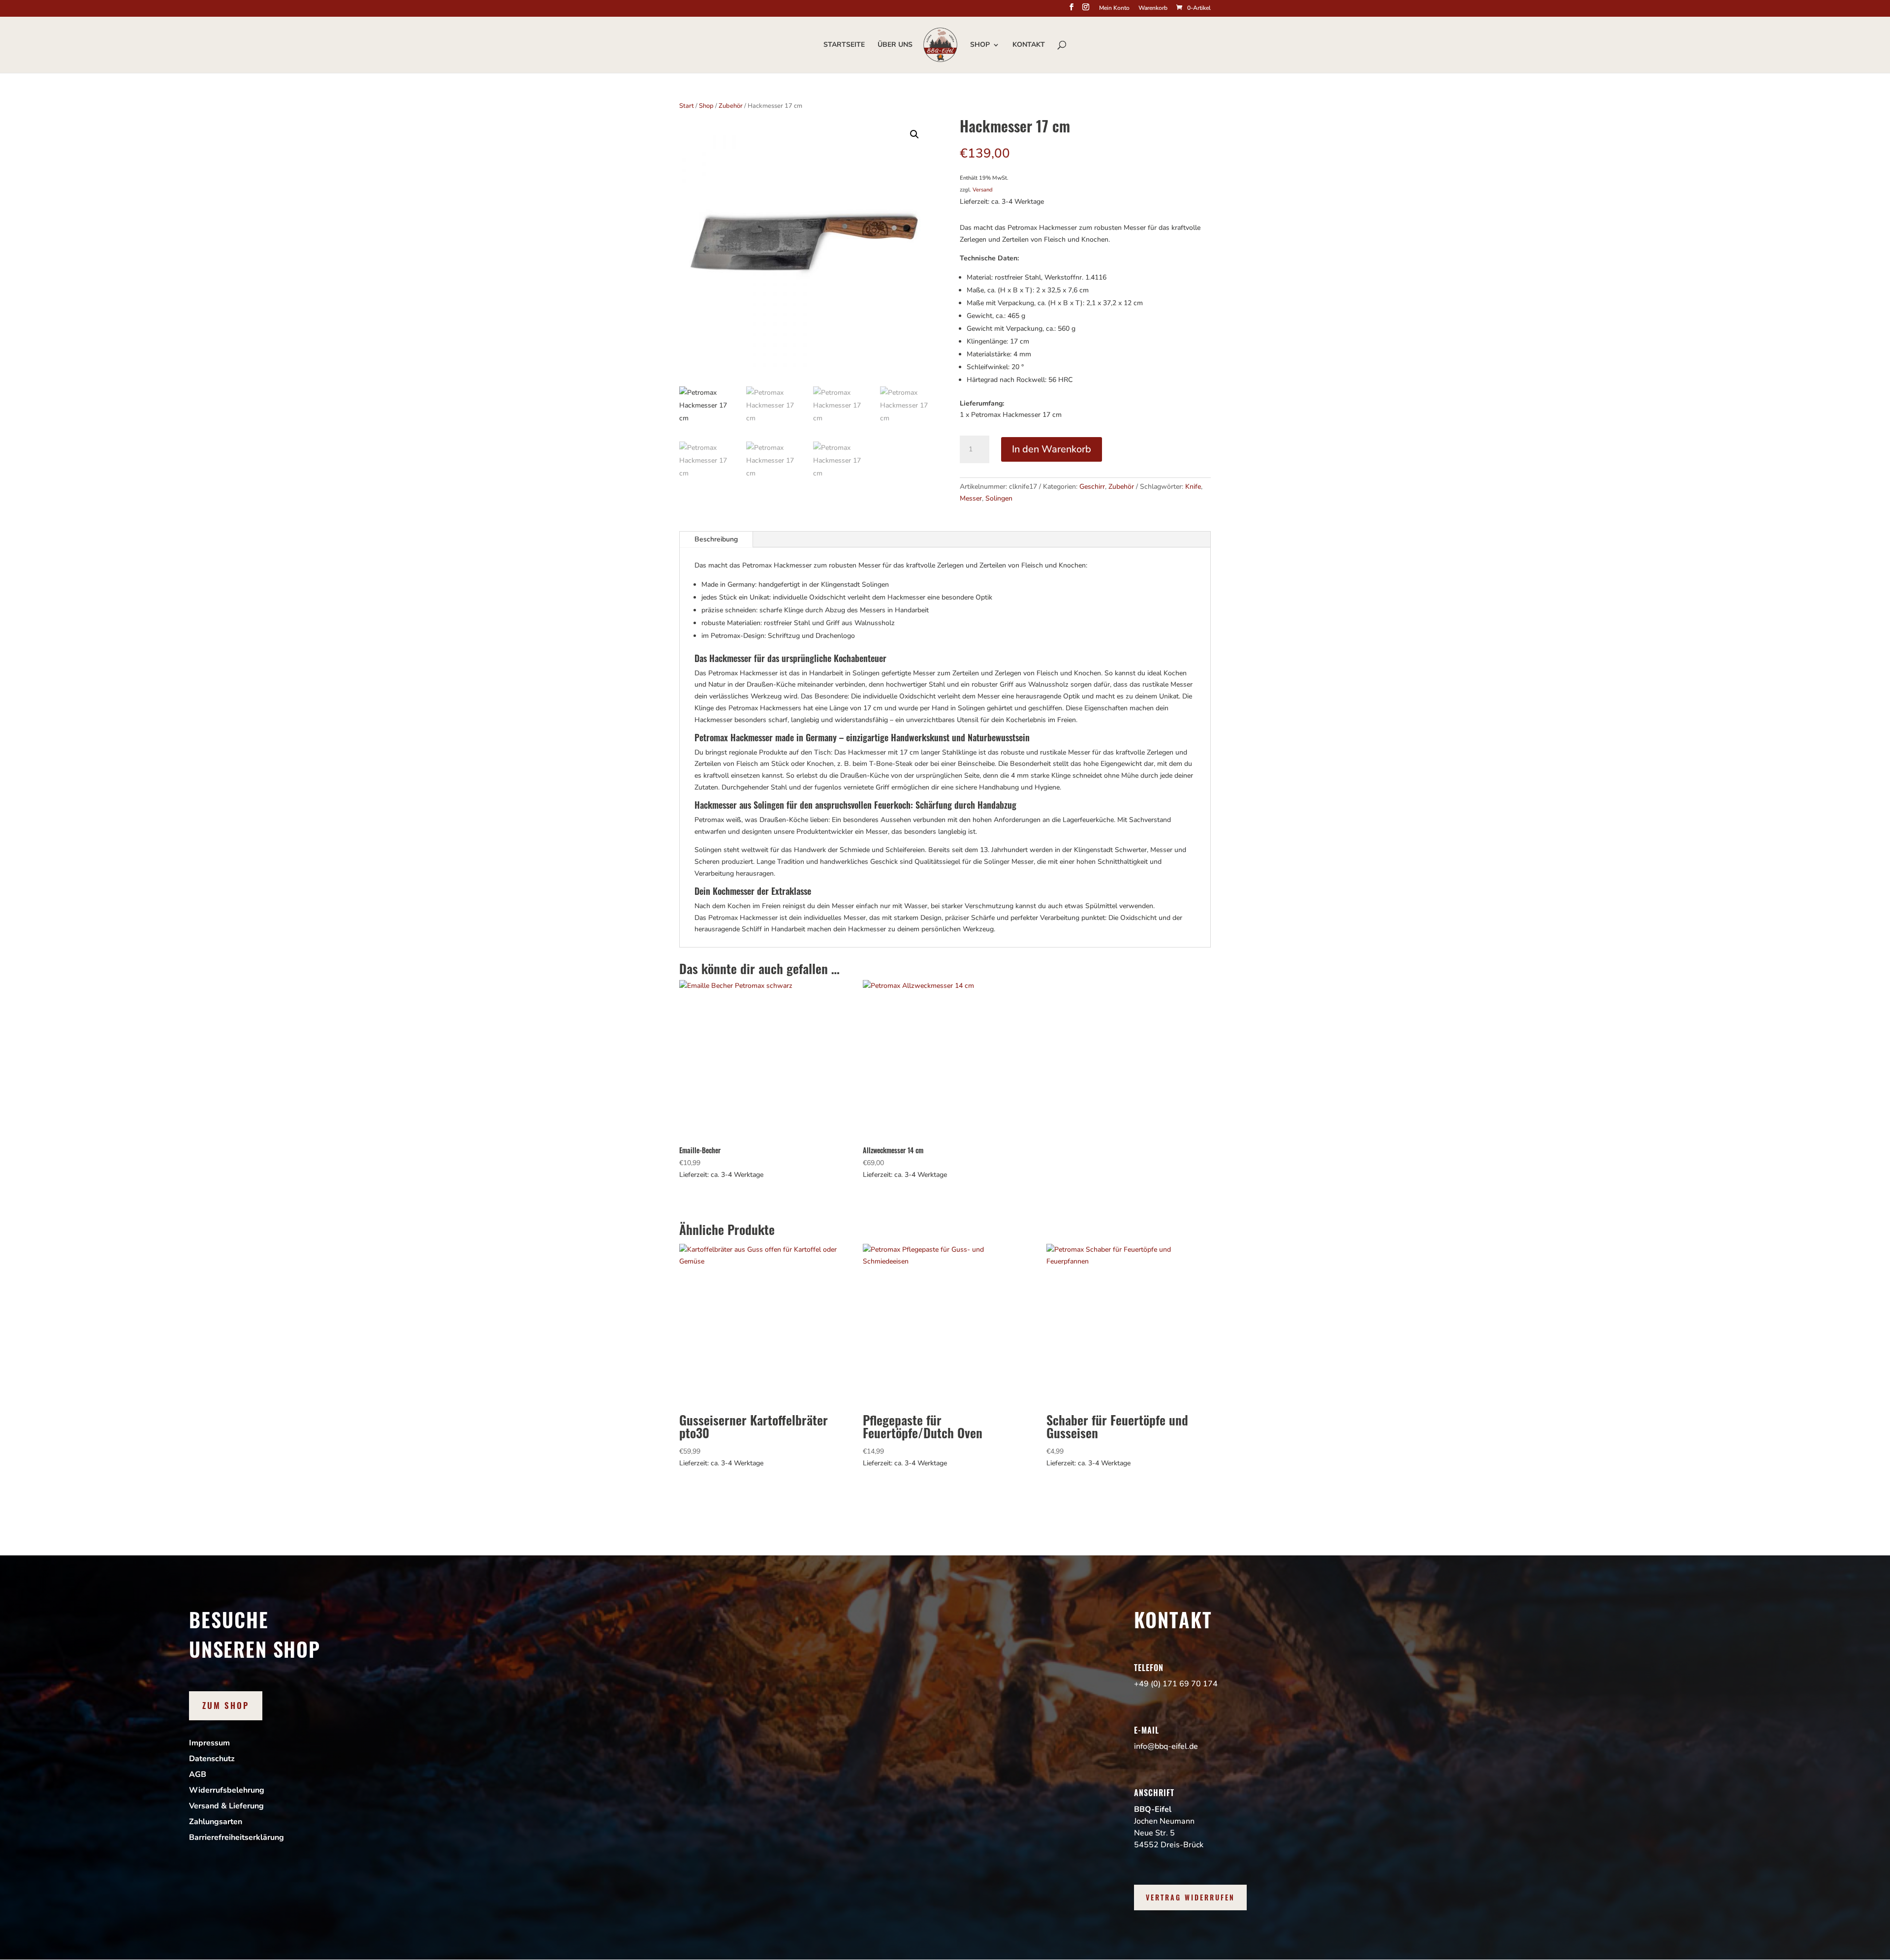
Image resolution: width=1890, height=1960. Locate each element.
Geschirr (1092, 487)
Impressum (209, 1743)
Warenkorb (1153, 8)
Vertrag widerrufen (1190, 1897)
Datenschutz (212, 1759)
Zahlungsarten (216, 1822)
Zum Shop (226, 1705)
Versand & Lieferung (226, 1806)
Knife (1193, 487)
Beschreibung (716, 539)
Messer (971, 498)
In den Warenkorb (1052, 449)
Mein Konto (1114, 8)
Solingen (999, 498)
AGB (198, 1774)
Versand (983, 190)
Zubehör (731, 106)
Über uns (895, 45)
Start (687, 106)
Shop (980, 45)
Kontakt (1029, 45)
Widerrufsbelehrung (227, 1790)
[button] (914, 134)
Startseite (844, 45)
